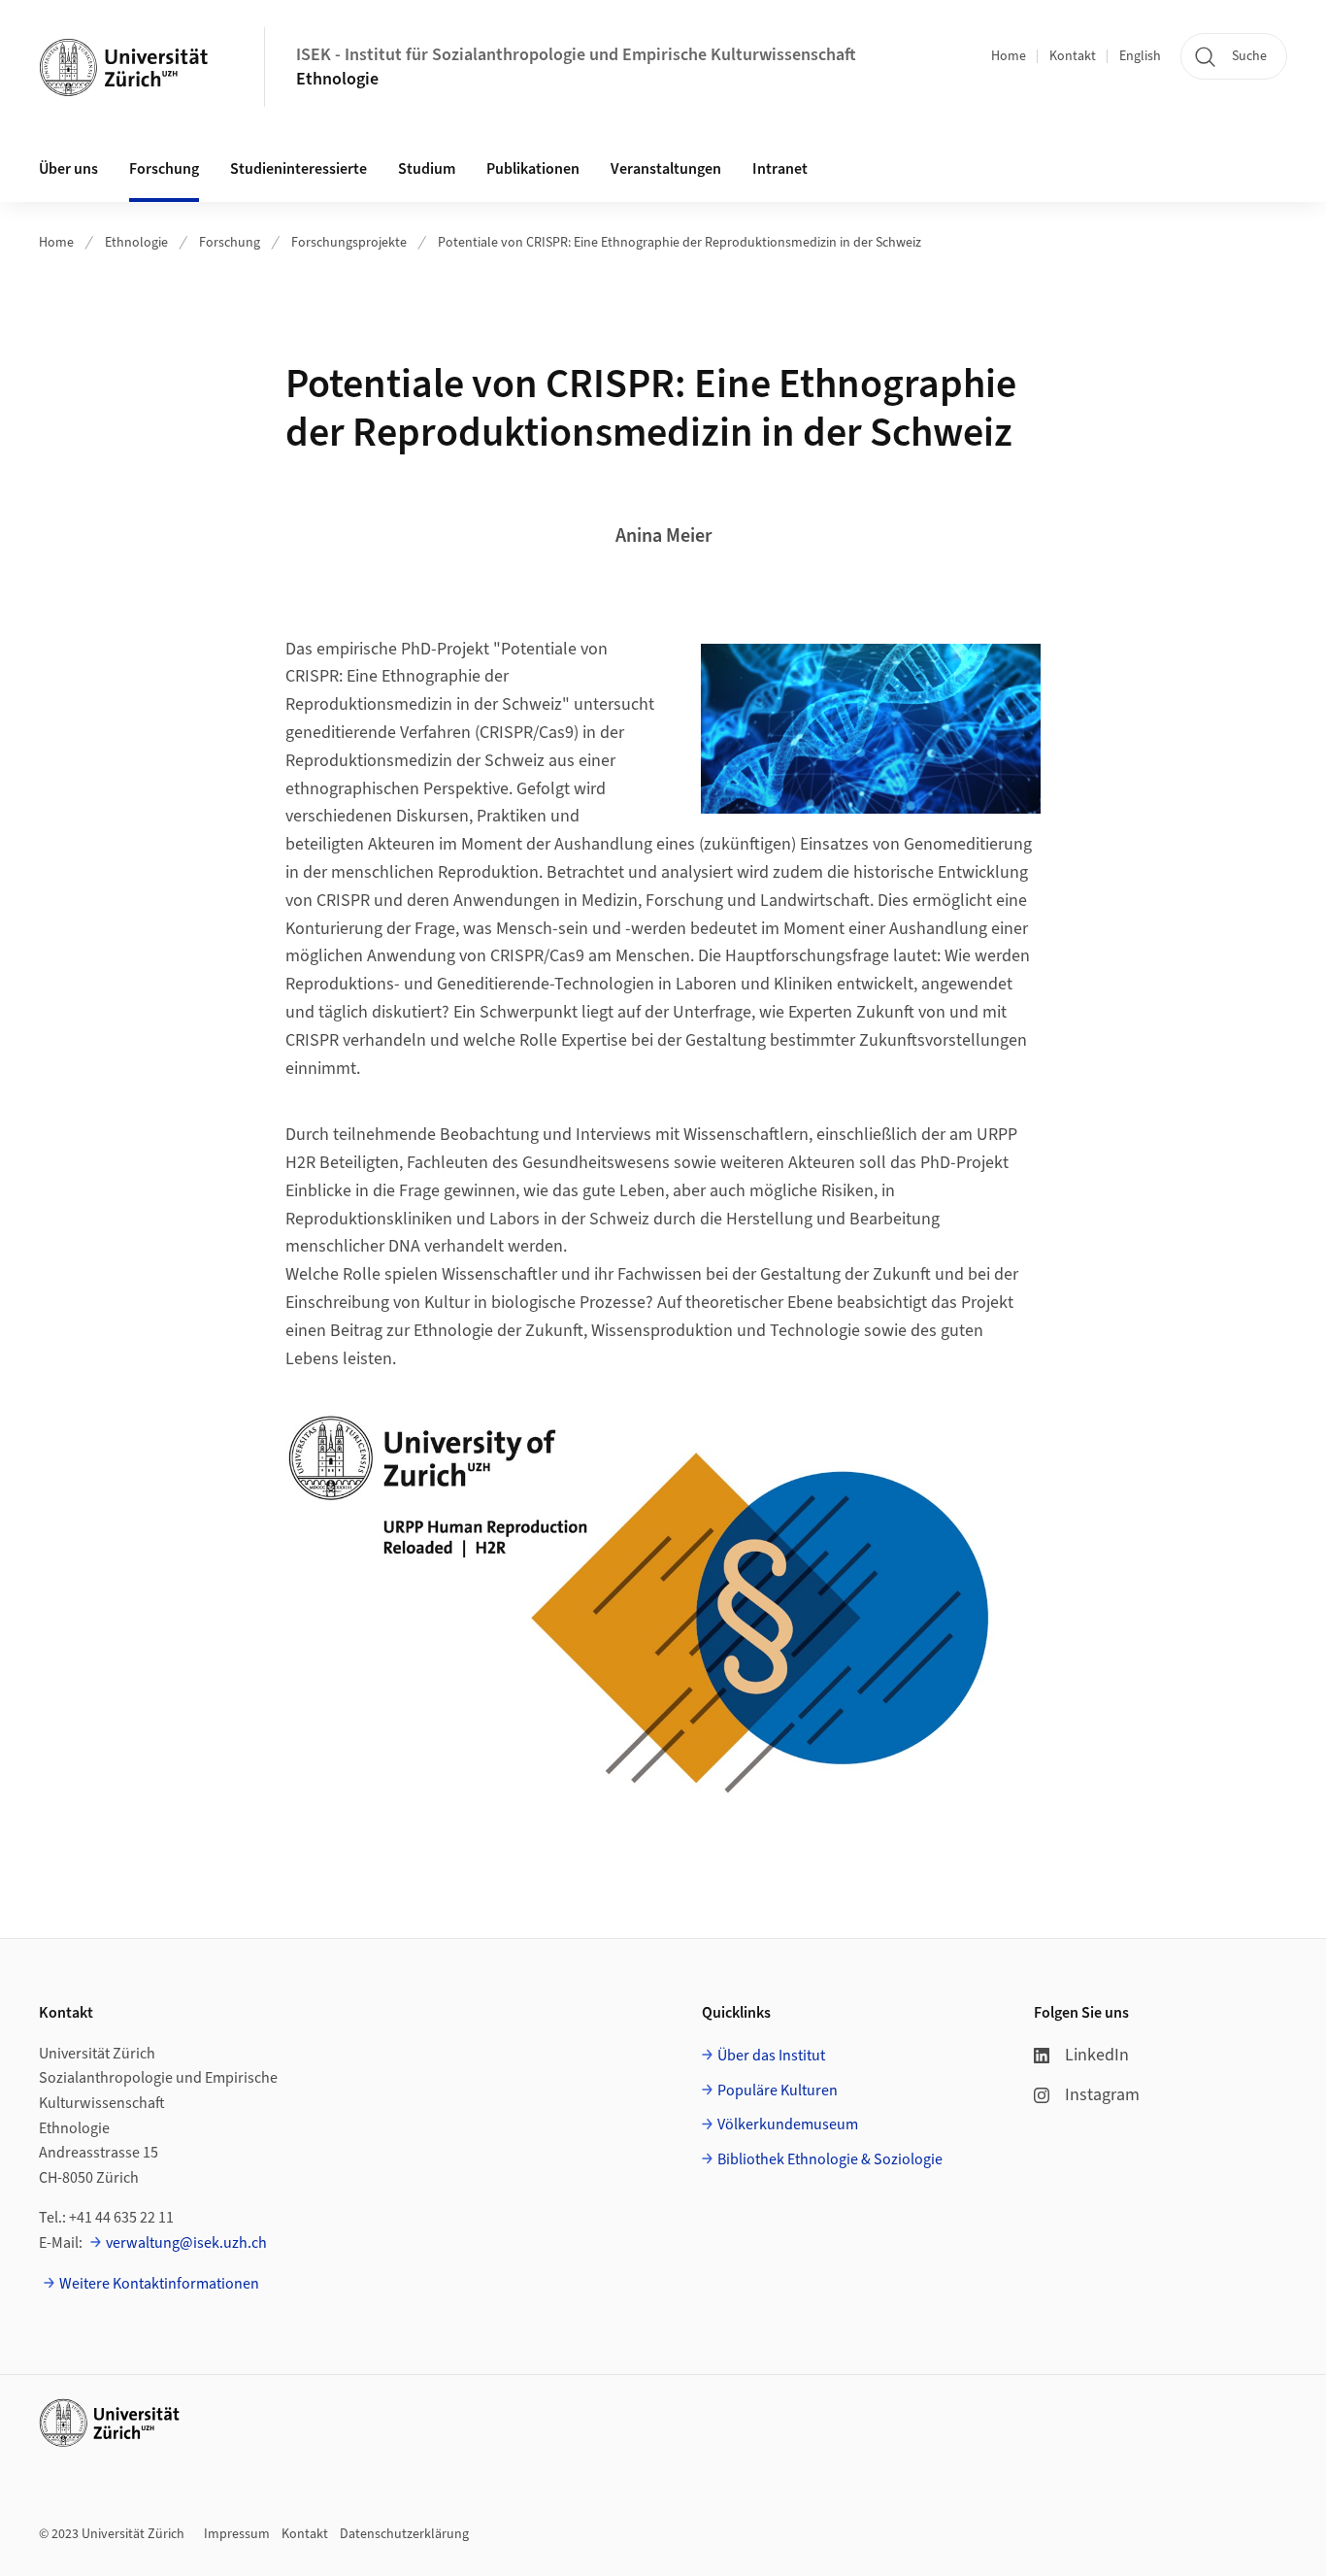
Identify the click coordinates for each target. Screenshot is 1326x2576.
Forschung (164, 169)
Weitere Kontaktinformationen (159, 2284)
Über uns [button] (68, 169)
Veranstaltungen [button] (666, 169)
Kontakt (1073, 56)
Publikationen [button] (533, 169)
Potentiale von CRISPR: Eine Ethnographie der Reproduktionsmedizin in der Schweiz (680, 243)
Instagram (1102, 2095)
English (1140, 56)
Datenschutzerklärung (404, 2534)
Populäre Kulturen (778, 2091)
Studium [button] (427, 169)
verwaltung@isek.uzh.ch (186, 2243)
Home (1009, 56)
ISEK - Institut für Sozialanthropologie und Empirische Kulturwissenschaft (576, 55)
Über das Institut (771, 2056)
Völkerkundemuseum (788, 2124)
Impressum (237, 2534)
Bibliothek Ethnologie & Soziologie (830, 2159)
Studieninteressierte (298, 169)
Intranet (780, 169)
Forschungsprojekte (349, 243)
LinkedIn (1097, 2055)
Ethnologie (337, 79)
